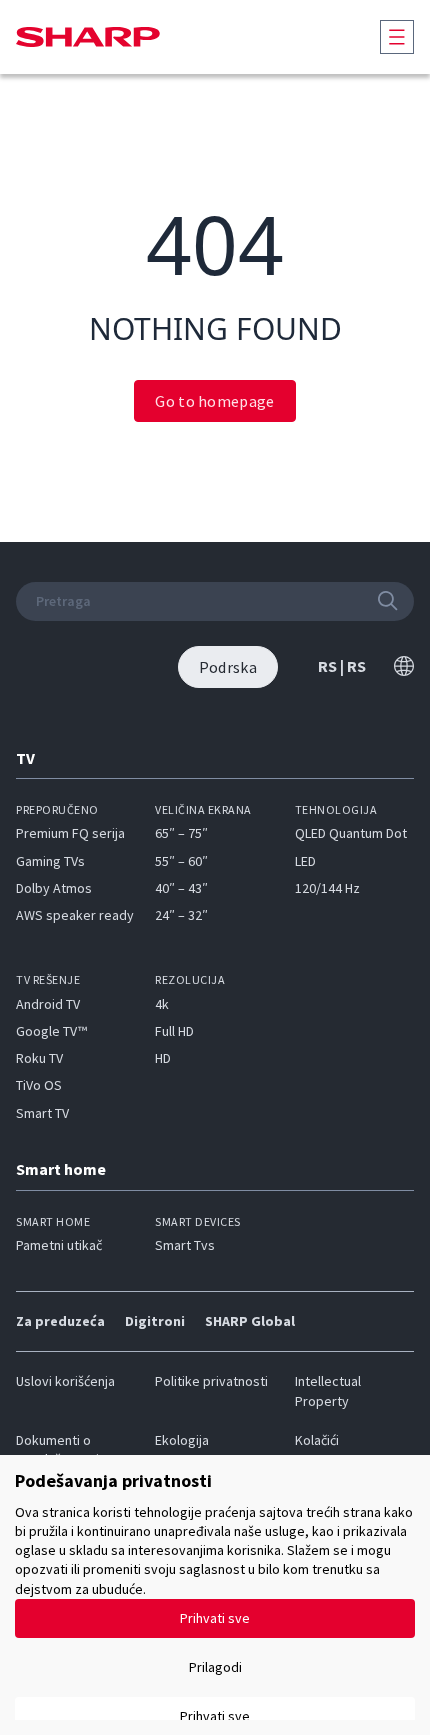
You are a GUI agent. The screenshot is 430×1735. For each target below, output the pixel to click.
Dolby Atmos (54, 888)
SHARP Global (250, 1321)
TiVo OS (39, 1085)
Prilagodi (215, 1667)
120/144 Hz (327, 888)
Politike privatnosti (211, 1381)
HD (163, 1058)
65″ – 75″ (181, 833)
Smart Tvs (185, 1245)
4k (162, 1004)
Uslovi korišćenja (65, 1381)
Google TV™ (51, 1031)
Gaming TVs (50, 861)
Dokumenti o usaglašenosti (57, 1449)
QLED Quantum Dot (351, 833)
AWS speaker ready (75, 915)
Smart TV (42, 1113)
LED (305, 861)
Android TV (48, 1004)
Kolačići (317, 1440)
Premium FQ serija (70, 833)
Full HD (174, 1031)
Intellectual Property (328, 1390)
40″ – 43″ (181, 888)
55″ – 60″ (181, 861)
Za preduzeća (60, 1321)
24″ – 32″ (181, 915)
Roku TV (39, 1058)
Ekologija (182, 1440)
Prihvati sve (215, 1618)
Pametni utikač (59, 1245)
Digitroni (155, 1321)
